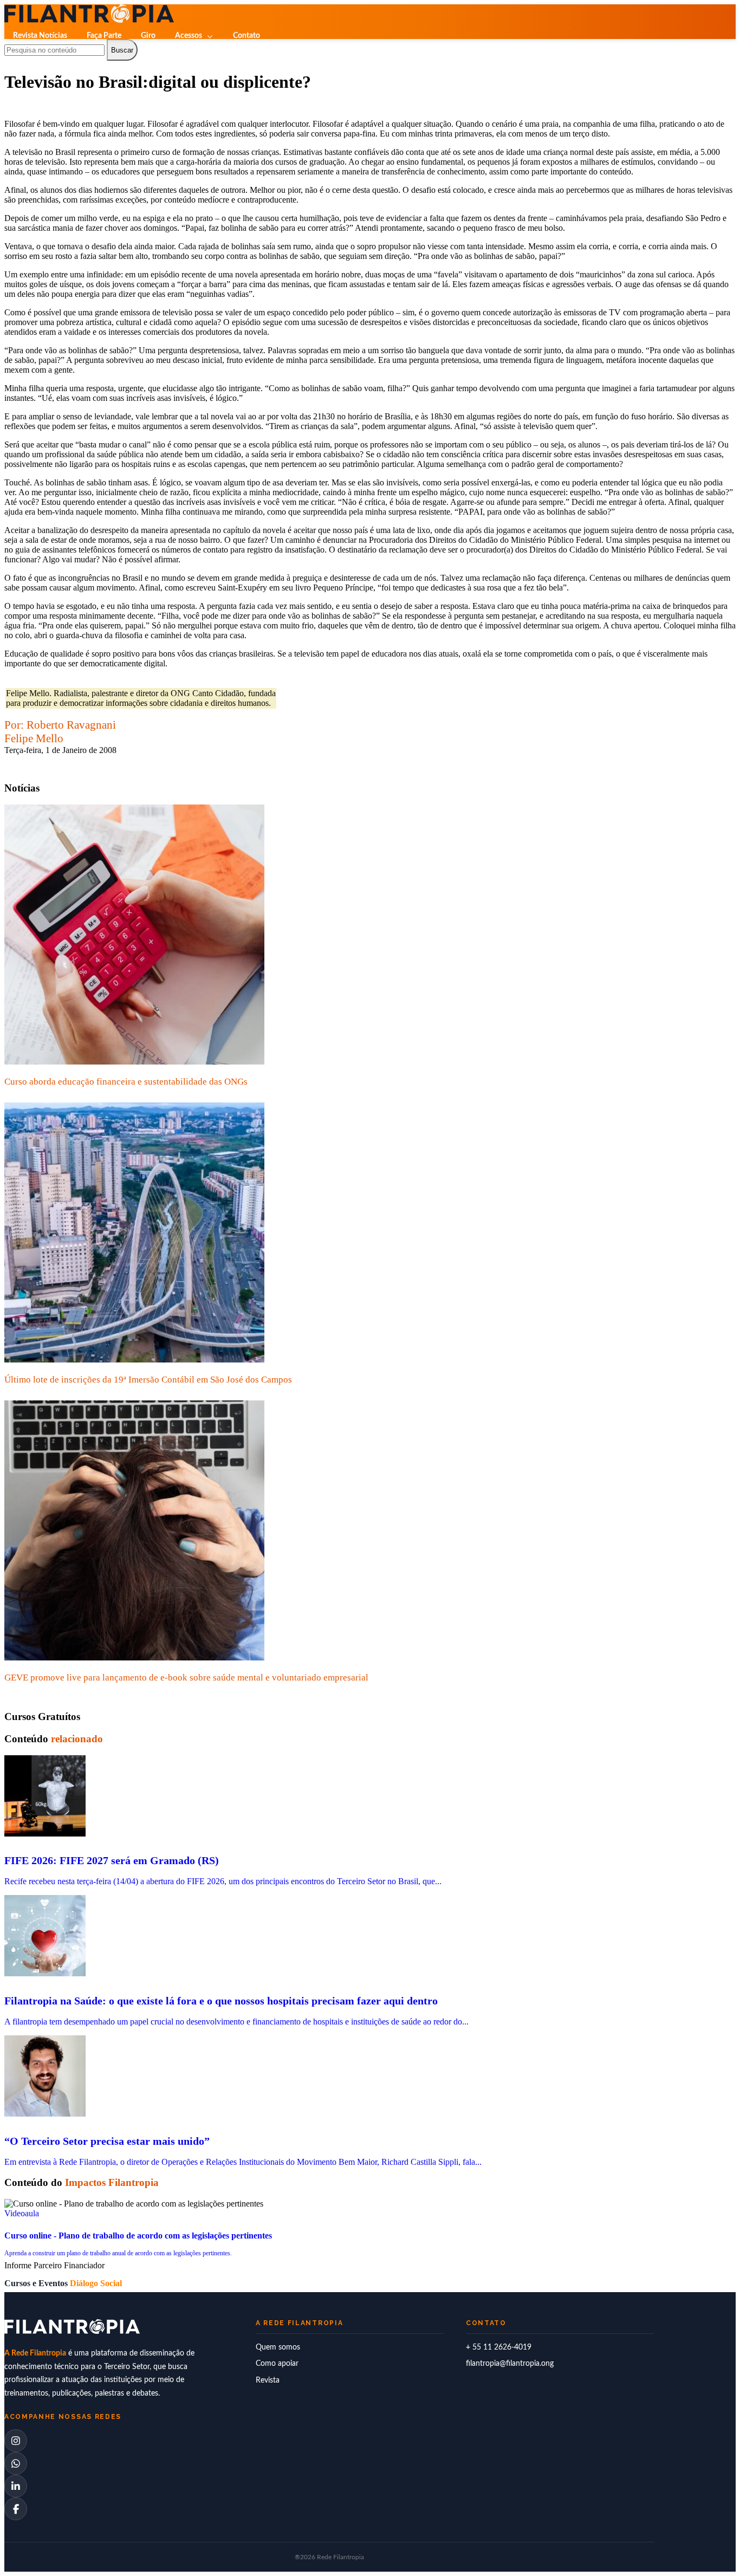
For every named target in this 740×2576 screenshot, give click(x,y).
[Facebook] (16, 2509)
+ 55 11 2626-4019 (499, 2347)
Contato (246, 36)
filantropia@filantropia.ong (510, 2364)
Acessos (189, 36)
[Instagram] (16, 2441)
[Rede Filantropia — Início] (89, 14)
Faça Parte (104, 36)
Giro (148, 36)
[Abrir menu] (16, 57)
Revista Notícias (40, 36)
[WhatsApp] (16, 2463)
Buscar (122, 50)
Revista (268, 2380)
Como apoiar (277, 2364)
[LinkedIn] (16, 2486)
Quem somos (278, 2347)
